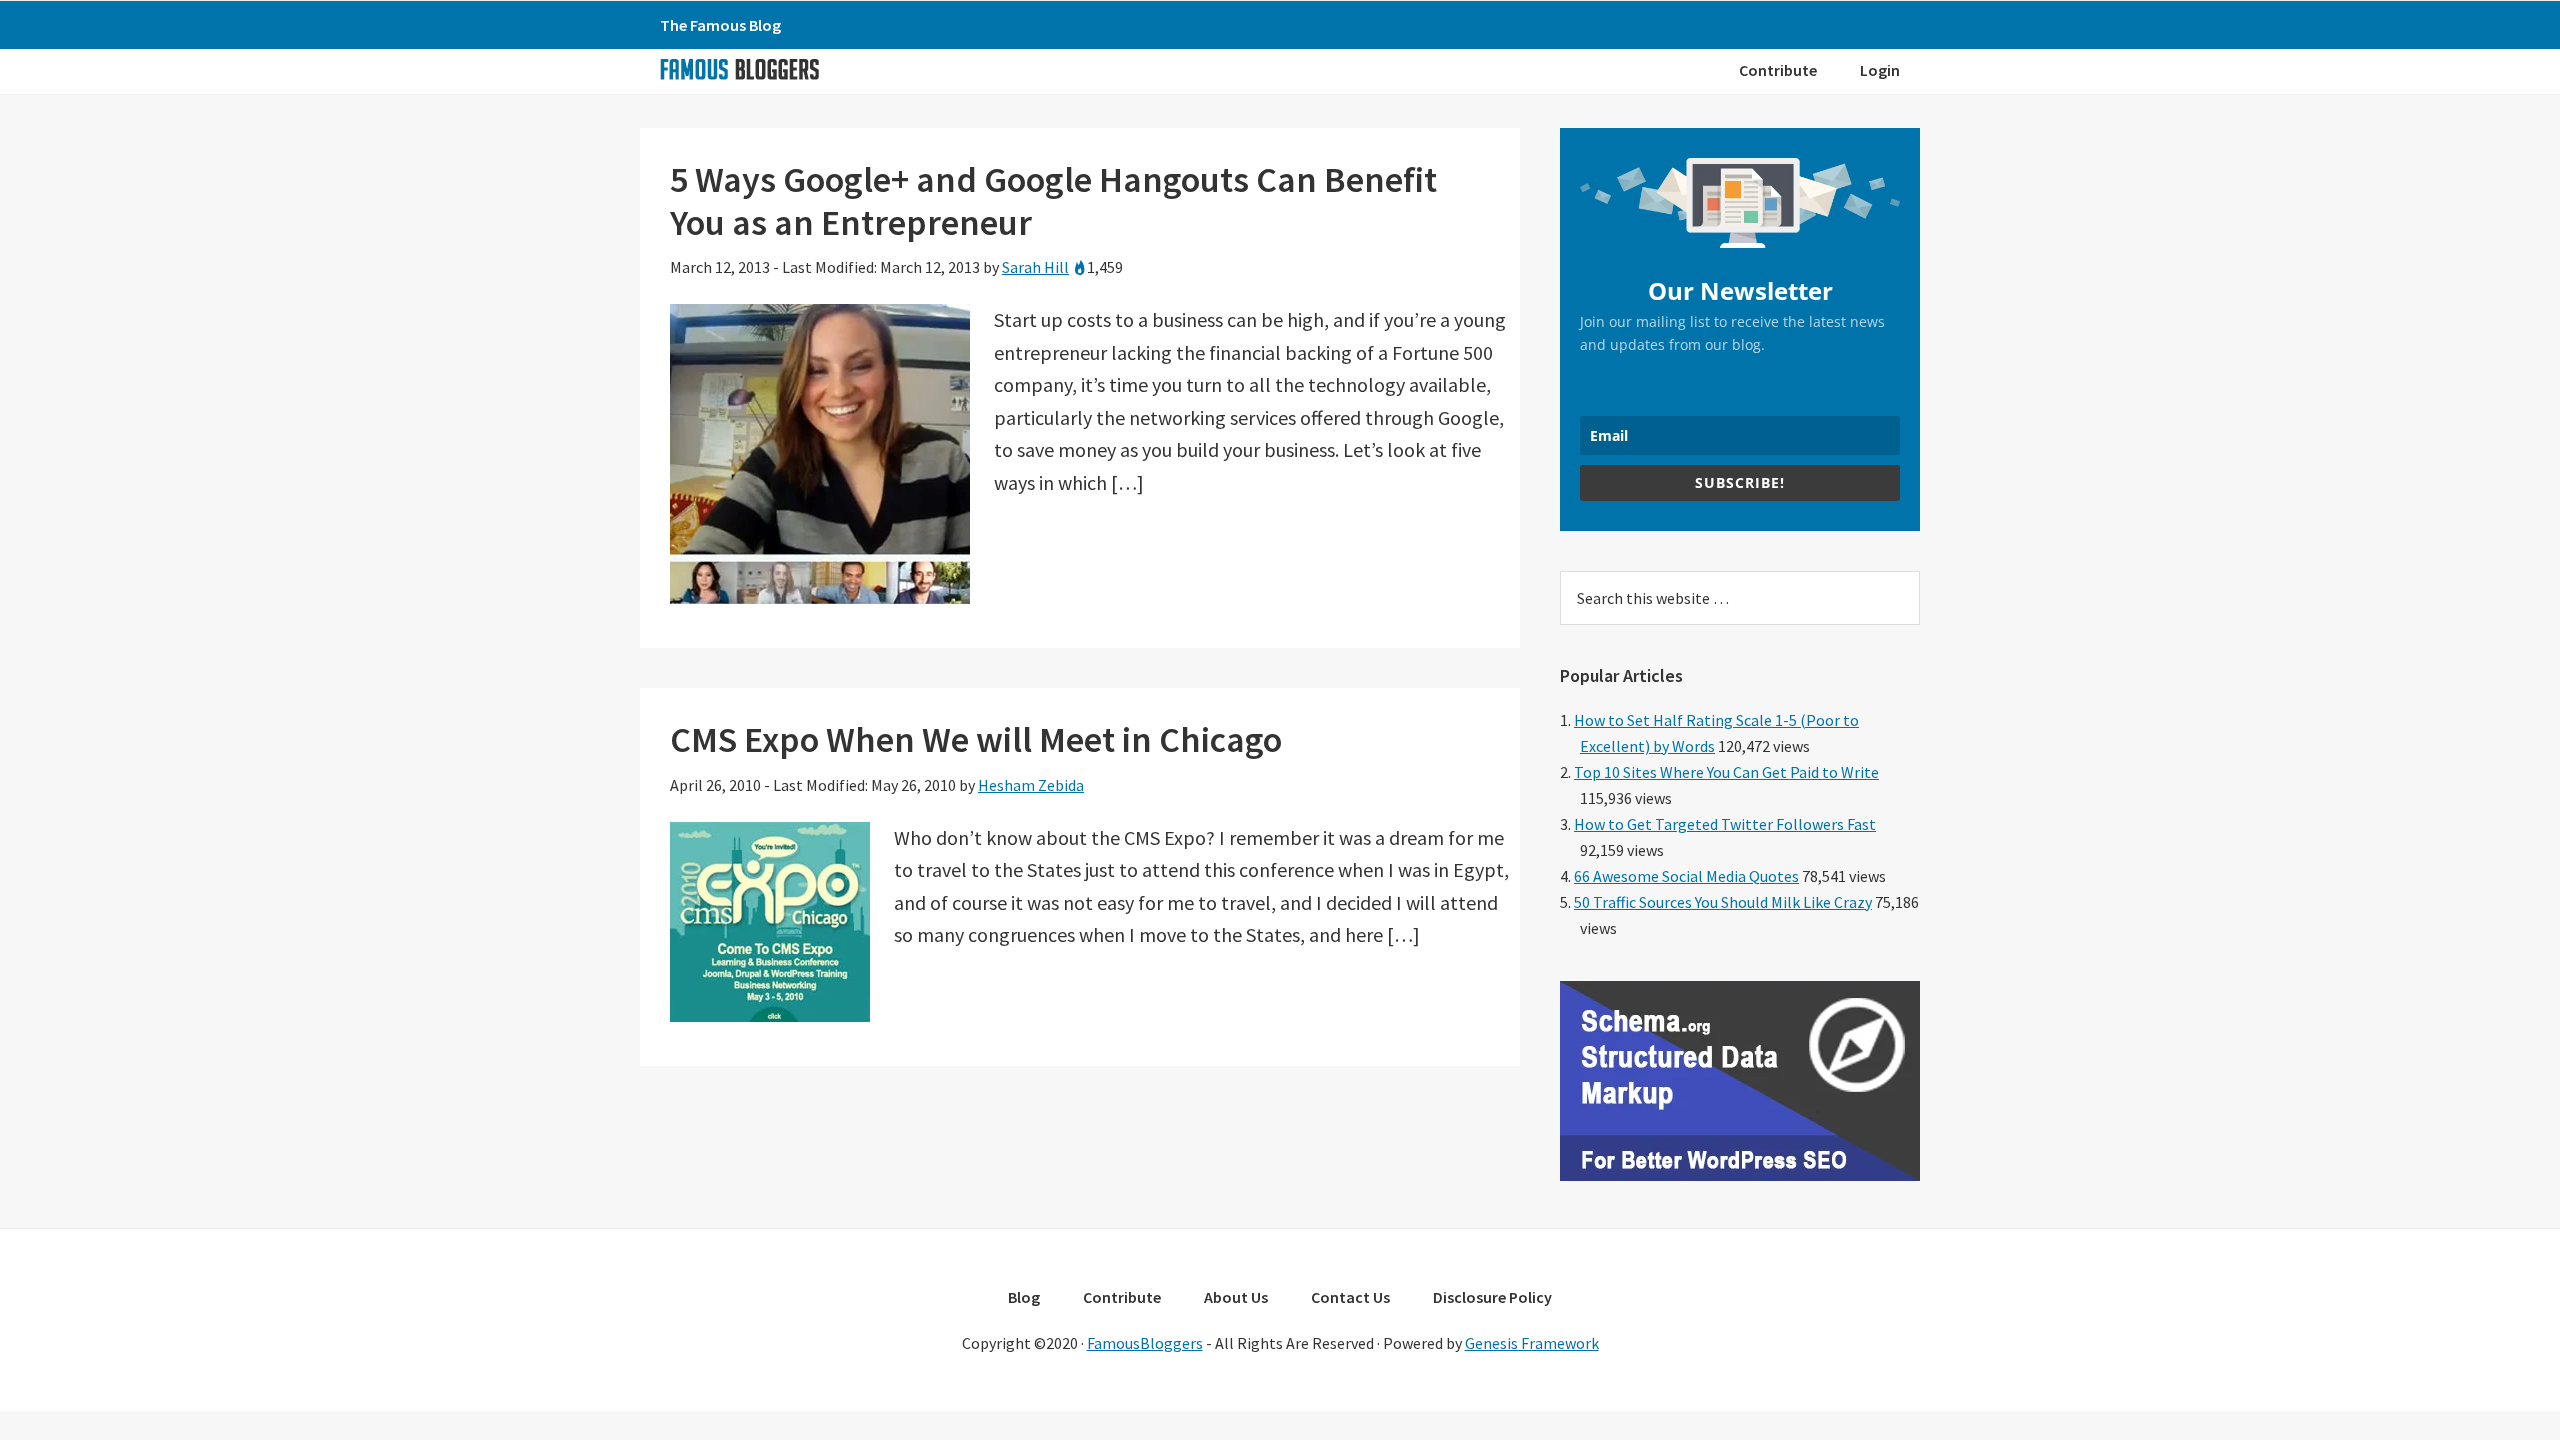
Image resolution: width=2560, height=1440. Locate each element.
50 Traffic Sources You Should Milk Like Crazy (1723, 902)
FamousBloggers (1145, 1343)
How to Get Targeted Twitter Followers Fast (1725, 824)
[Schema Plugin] (1740, 1175)
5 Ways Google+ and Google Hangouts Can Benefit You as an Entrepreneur (1053, 201)
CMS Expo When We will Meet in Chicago (976, 739)
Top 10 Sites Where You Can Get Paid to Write (1726, 772)
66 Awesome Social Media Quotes (1686, 876)
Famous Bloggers (739, 69)
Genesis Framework (1532, 1343)
